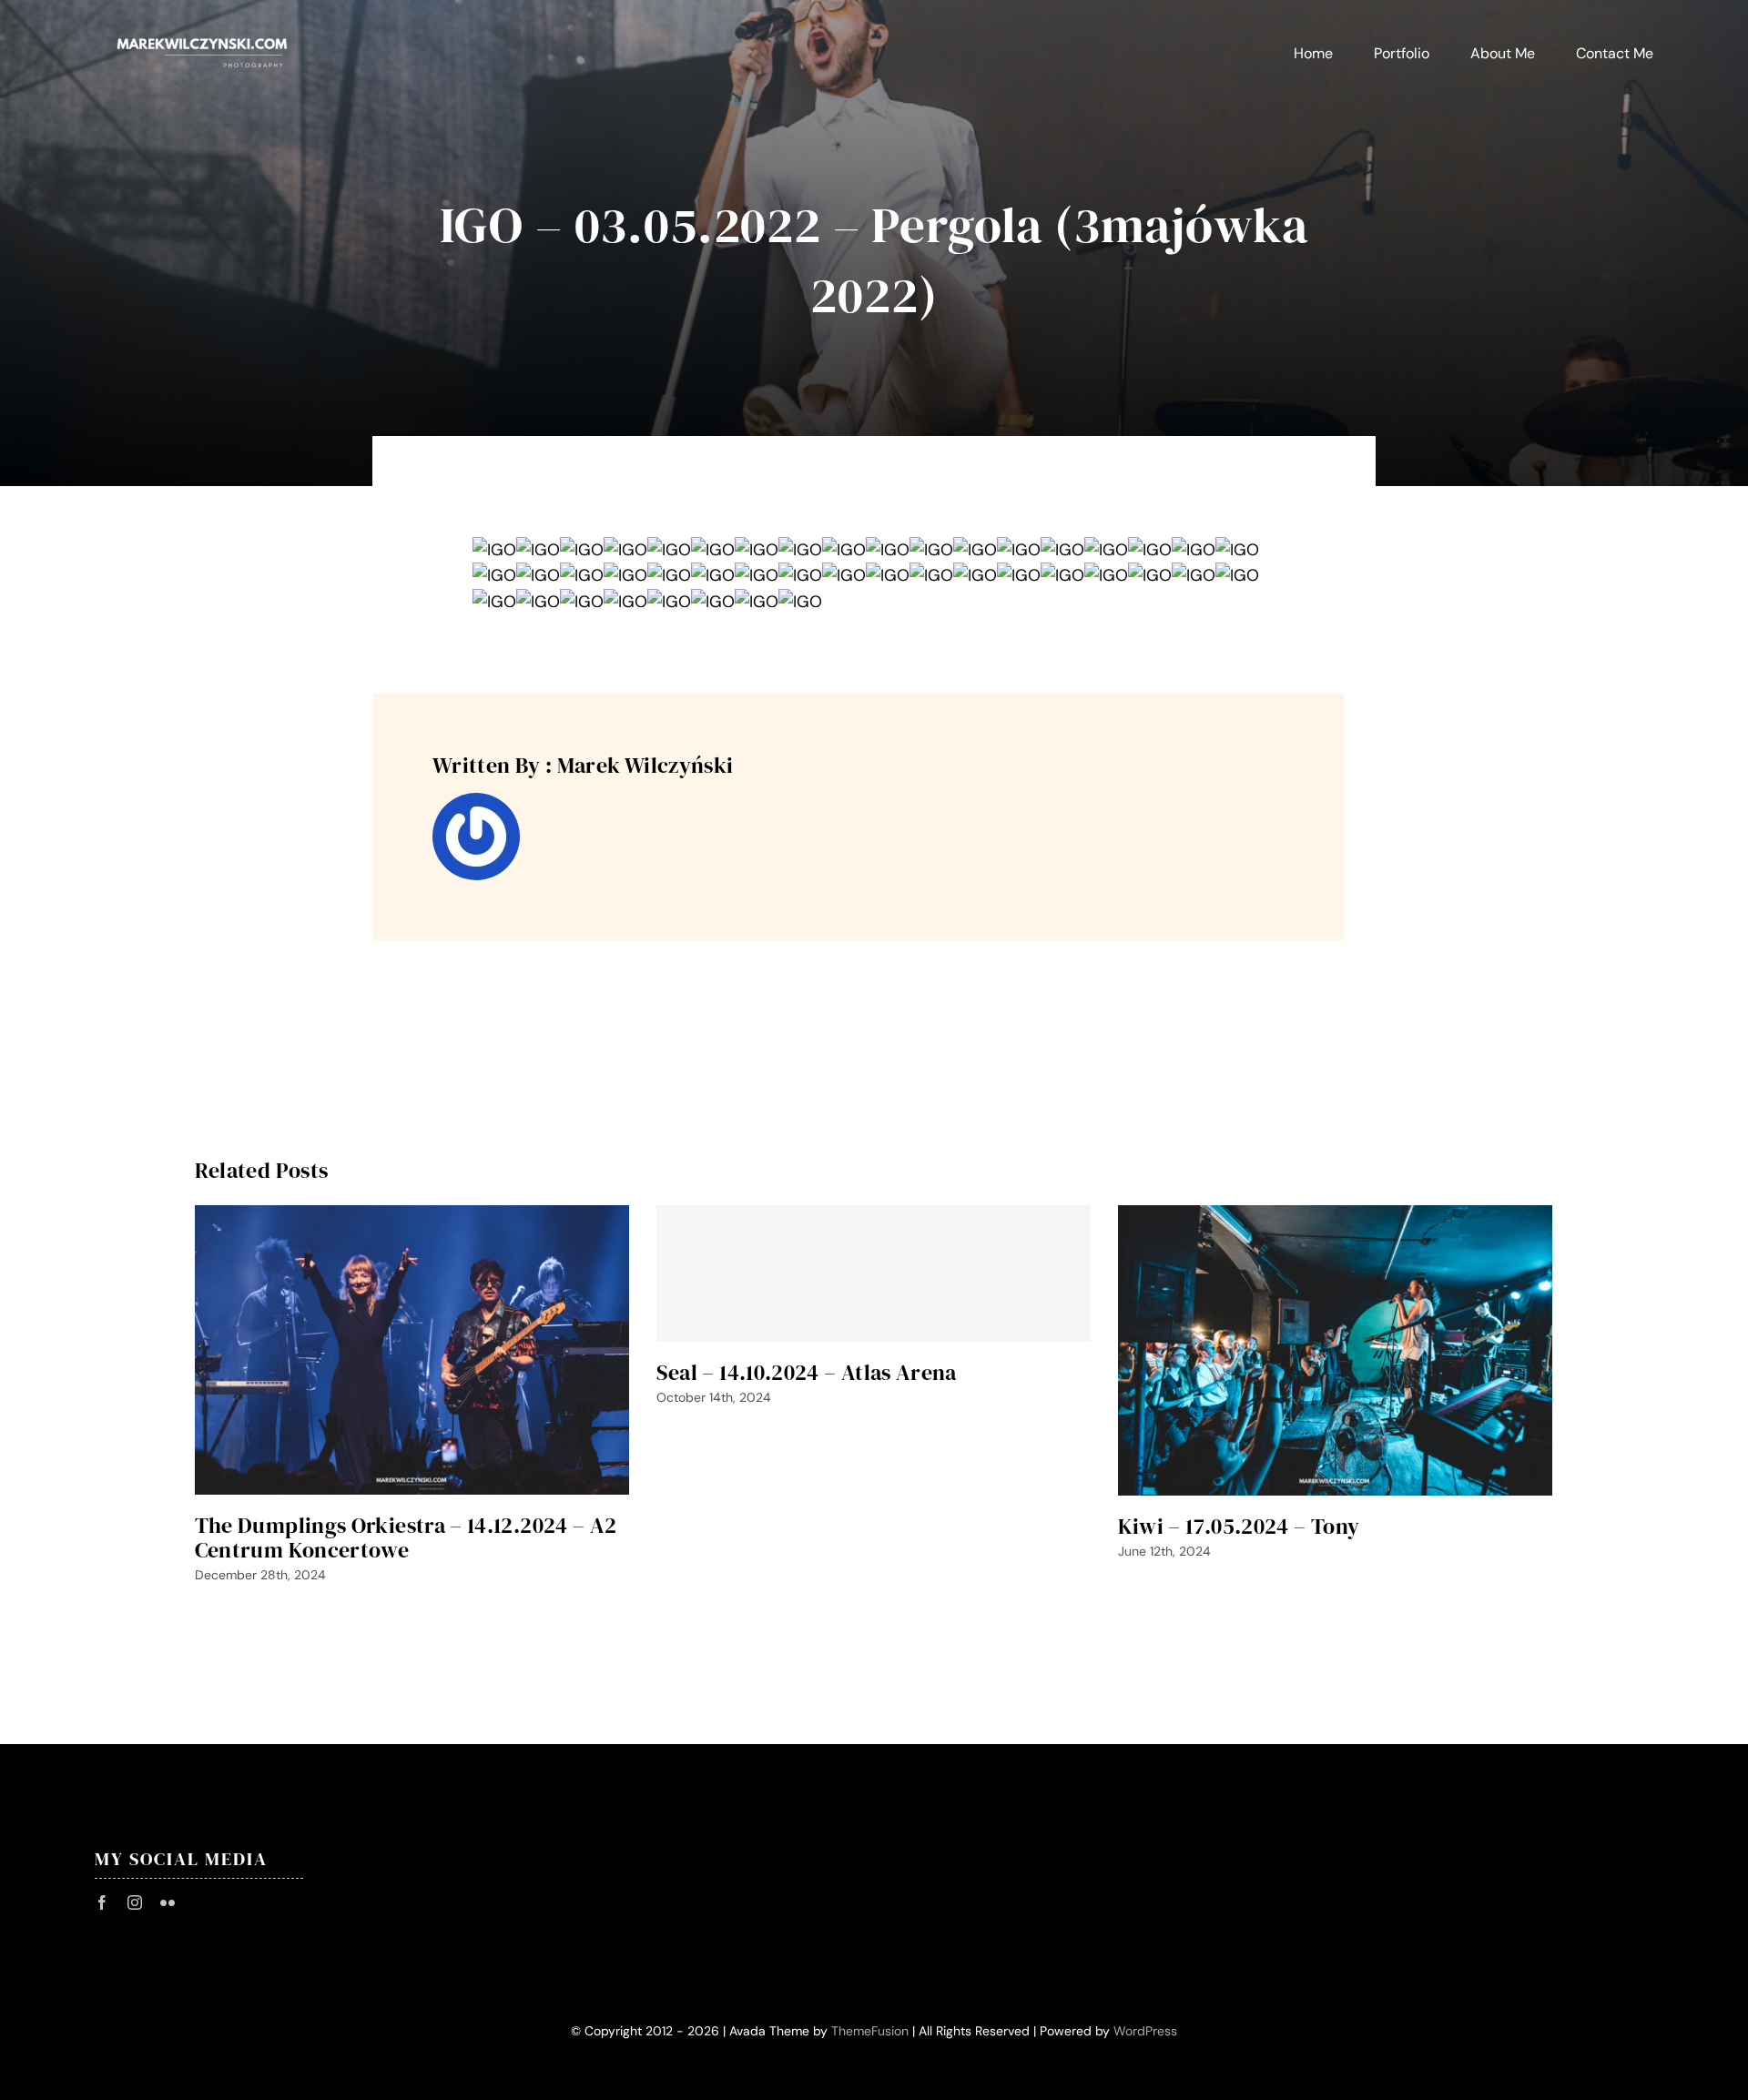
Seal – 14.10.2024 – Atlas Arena (807, 1372)
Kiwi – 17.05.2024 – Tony (1239, 1526)
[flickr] (168, 1902)
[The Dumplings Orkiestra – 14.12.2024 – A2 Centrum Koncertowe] (412, 1350)
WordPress (1145, 2031)
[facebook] (102, 1902)
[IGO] (494, 550)
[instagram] (135, 1902)
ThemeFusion (870, 2031)
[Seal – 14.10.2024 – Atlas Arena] (874, 1273)
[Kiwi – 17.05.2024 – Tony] (1335, 1350)
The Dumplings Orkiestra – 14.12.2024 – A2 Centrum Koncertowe (406, 1537)
